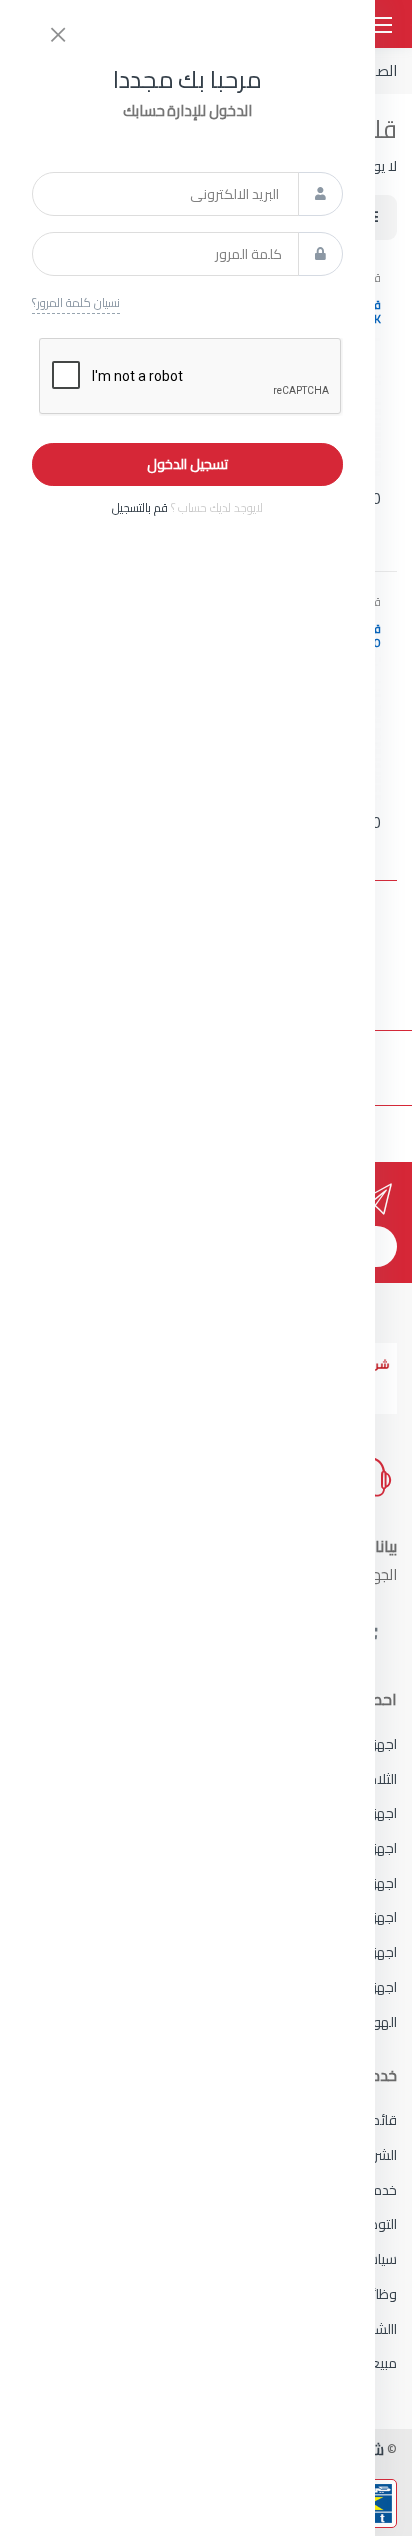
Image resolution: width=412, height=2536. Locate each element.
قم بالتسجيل (140, 507)
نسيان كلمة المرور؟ (76, 303)
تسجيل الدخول (187, 464)
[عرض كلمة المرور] (320, 254)
